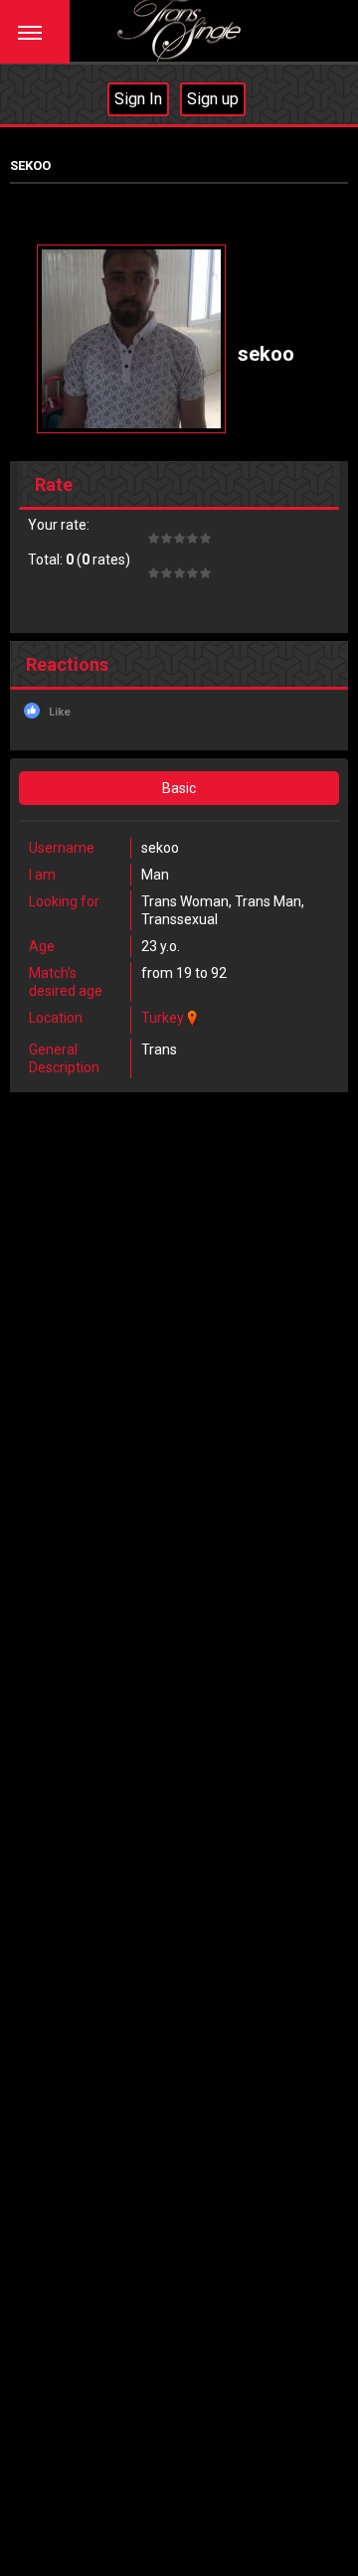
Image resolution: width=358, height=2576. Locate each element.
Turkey (163, 1018)
